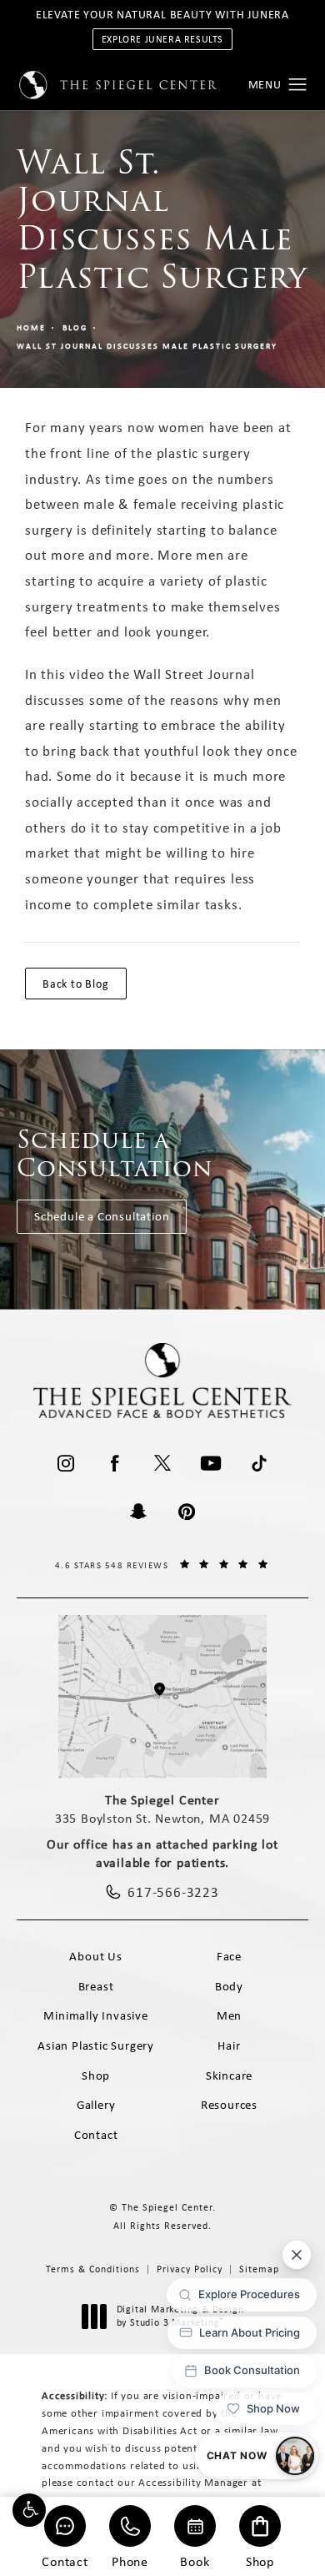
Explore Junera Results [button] (162, 39)
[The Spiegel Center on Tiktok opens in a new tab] (259, 1463)
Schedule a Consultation (102, 1216)
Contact (65, 2561)
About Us (95, 1956)
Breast (96, 1986)
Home (31, 327)
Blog (75, 327)
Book (195, 2561)
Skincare (229, 2075)
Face (229, 1956)
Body (229, 1986)
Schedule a (115, 1154)
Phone (130, 2561)
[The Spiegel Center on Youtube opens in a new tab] (211, 1463)
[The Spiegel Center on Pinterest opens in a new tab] (187, 1512)
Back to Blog (76, 984)
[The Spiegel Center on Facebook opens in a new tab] (114, 1463)
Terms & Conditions (93, 2269)
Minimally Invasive (95, 2015)
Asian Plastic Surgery (96, 2045)
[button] (29, 2510)
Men (229, 2015)
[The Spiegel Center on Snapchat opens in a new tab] (138, 1512)
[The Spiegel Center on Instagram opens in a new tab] (66, 1463)
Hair (229, 2045)
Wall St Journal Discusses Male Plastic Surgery (147, 346)
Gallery (96, 2105)
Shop (260, 2561)
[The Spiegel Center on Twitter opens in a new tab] (162, 1463)
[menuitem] (66, 1463)
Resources (229, 2105)
